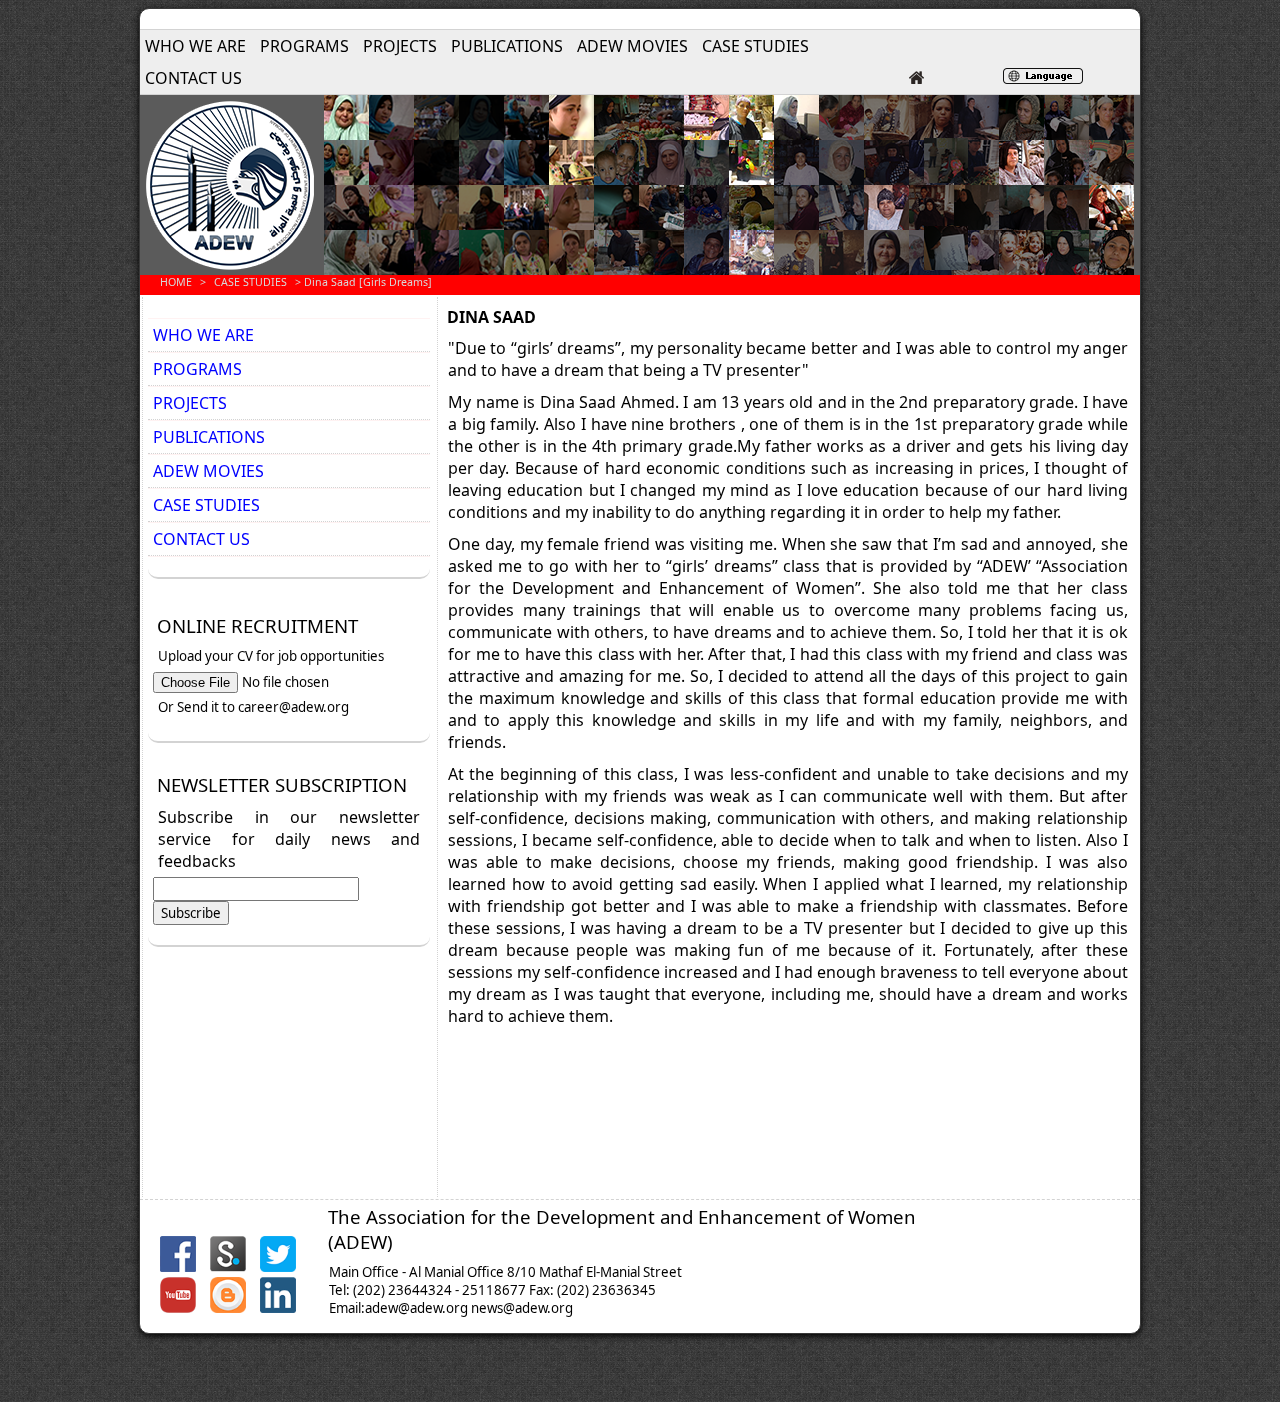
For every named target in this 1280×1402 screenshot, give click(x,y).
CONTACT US (193, 78)
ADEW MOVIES (632, 46)
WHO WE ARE (195, 46)
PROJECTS (400, 46)
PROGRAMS (304, 46)
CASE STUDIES (755, 46)
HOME (176, 282)
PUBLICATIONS (507, 46)
